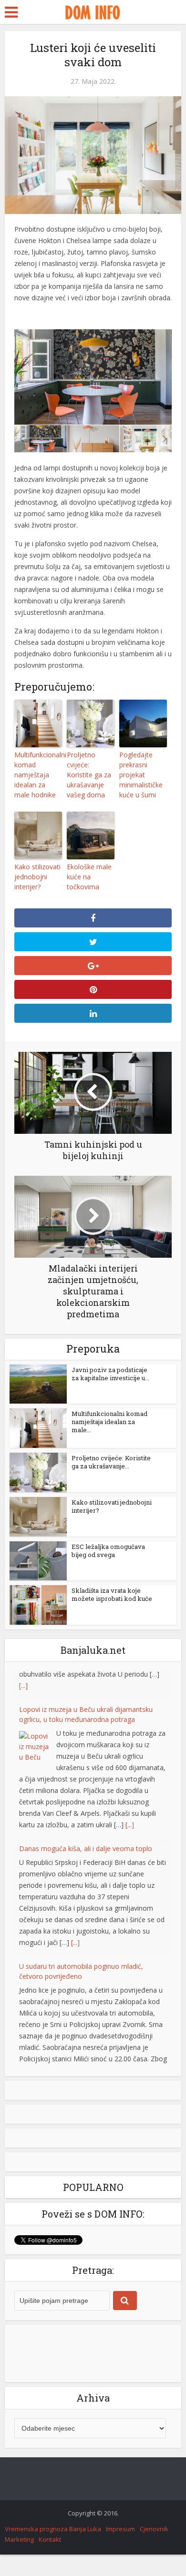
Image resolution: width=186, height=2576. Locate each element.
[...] (130, 1796)
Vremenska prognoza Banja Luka (53, 2529)
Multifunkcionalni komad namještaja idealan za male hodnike (38, 775)
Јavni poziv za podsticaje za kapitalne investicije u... (110, 1374)
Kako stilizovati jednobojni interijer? (37, 877)
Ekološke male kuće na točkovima (89, 877)
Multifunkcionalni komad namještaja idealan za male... (109, 1422)
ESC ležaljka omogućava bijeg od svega (108, 1551)
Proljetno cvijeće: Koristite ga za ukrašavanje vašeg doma (89, 775)
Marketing (19, 2539)
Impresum (120, 2529)
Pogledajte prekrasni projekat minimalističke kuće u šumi (141, 775)
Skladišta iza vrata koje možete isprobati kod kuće (112, 1594)
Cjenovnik (154, 2529)
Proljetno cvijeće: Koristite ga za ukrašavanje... (111, 1462)
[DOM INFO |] (93, 11)
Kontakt (50, 2539)
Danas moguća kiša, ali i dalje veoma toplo (86, 1819)
